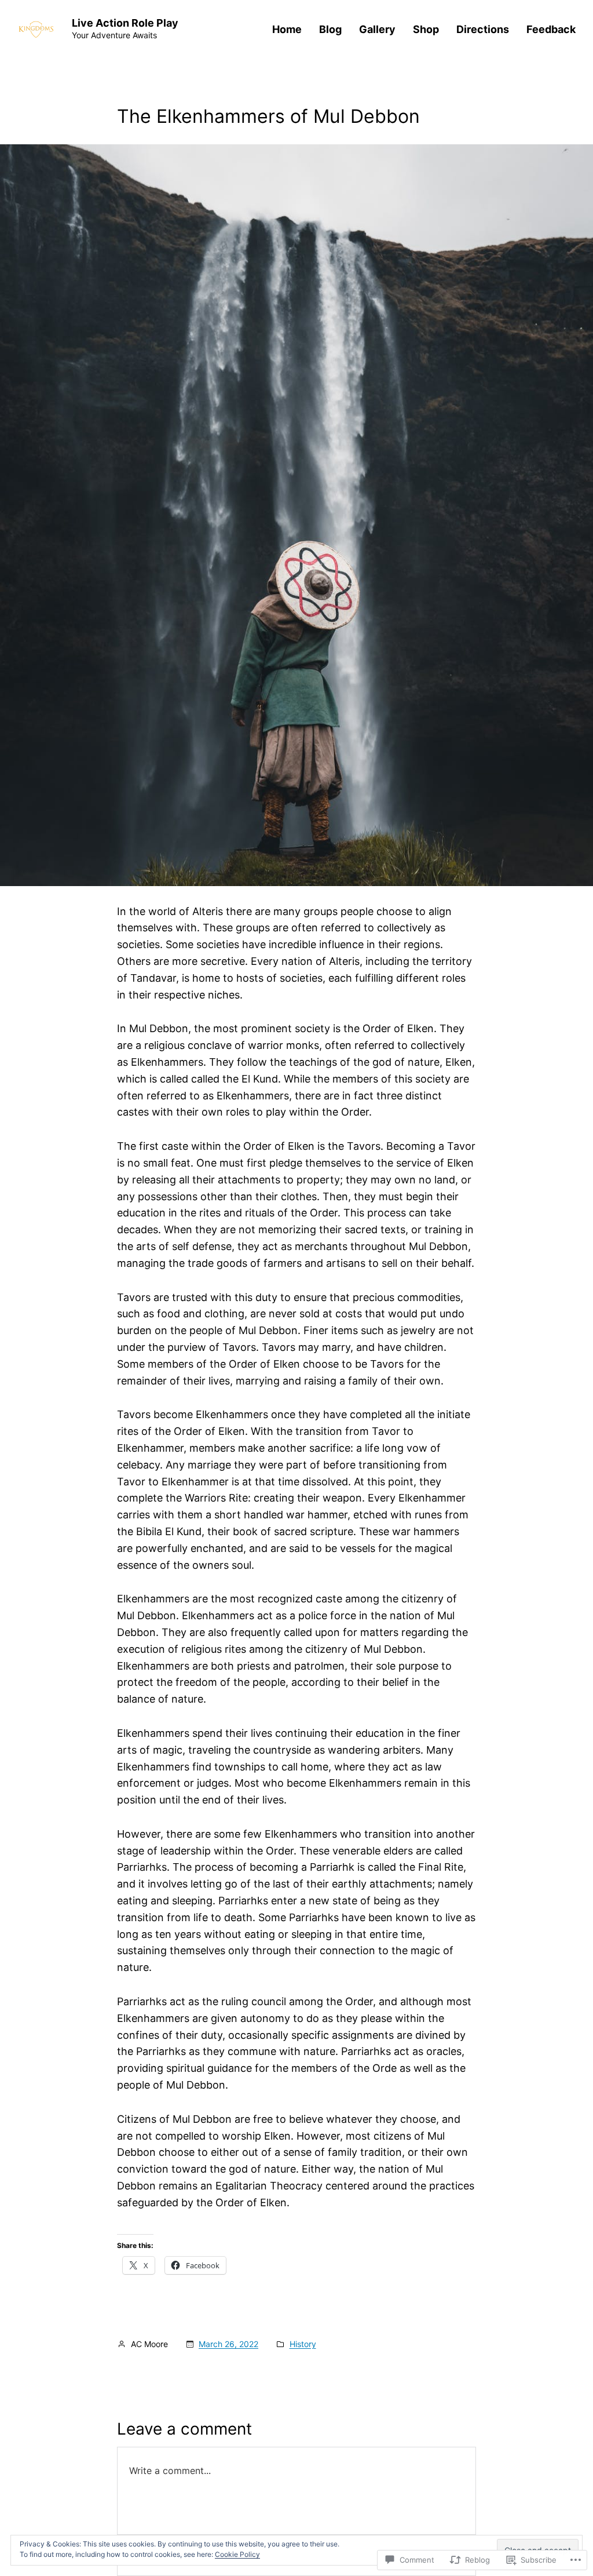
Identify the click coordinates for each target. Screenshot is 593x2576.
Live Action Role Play (125, 23)
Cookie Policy (237, 2554)
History (303, 2344)
